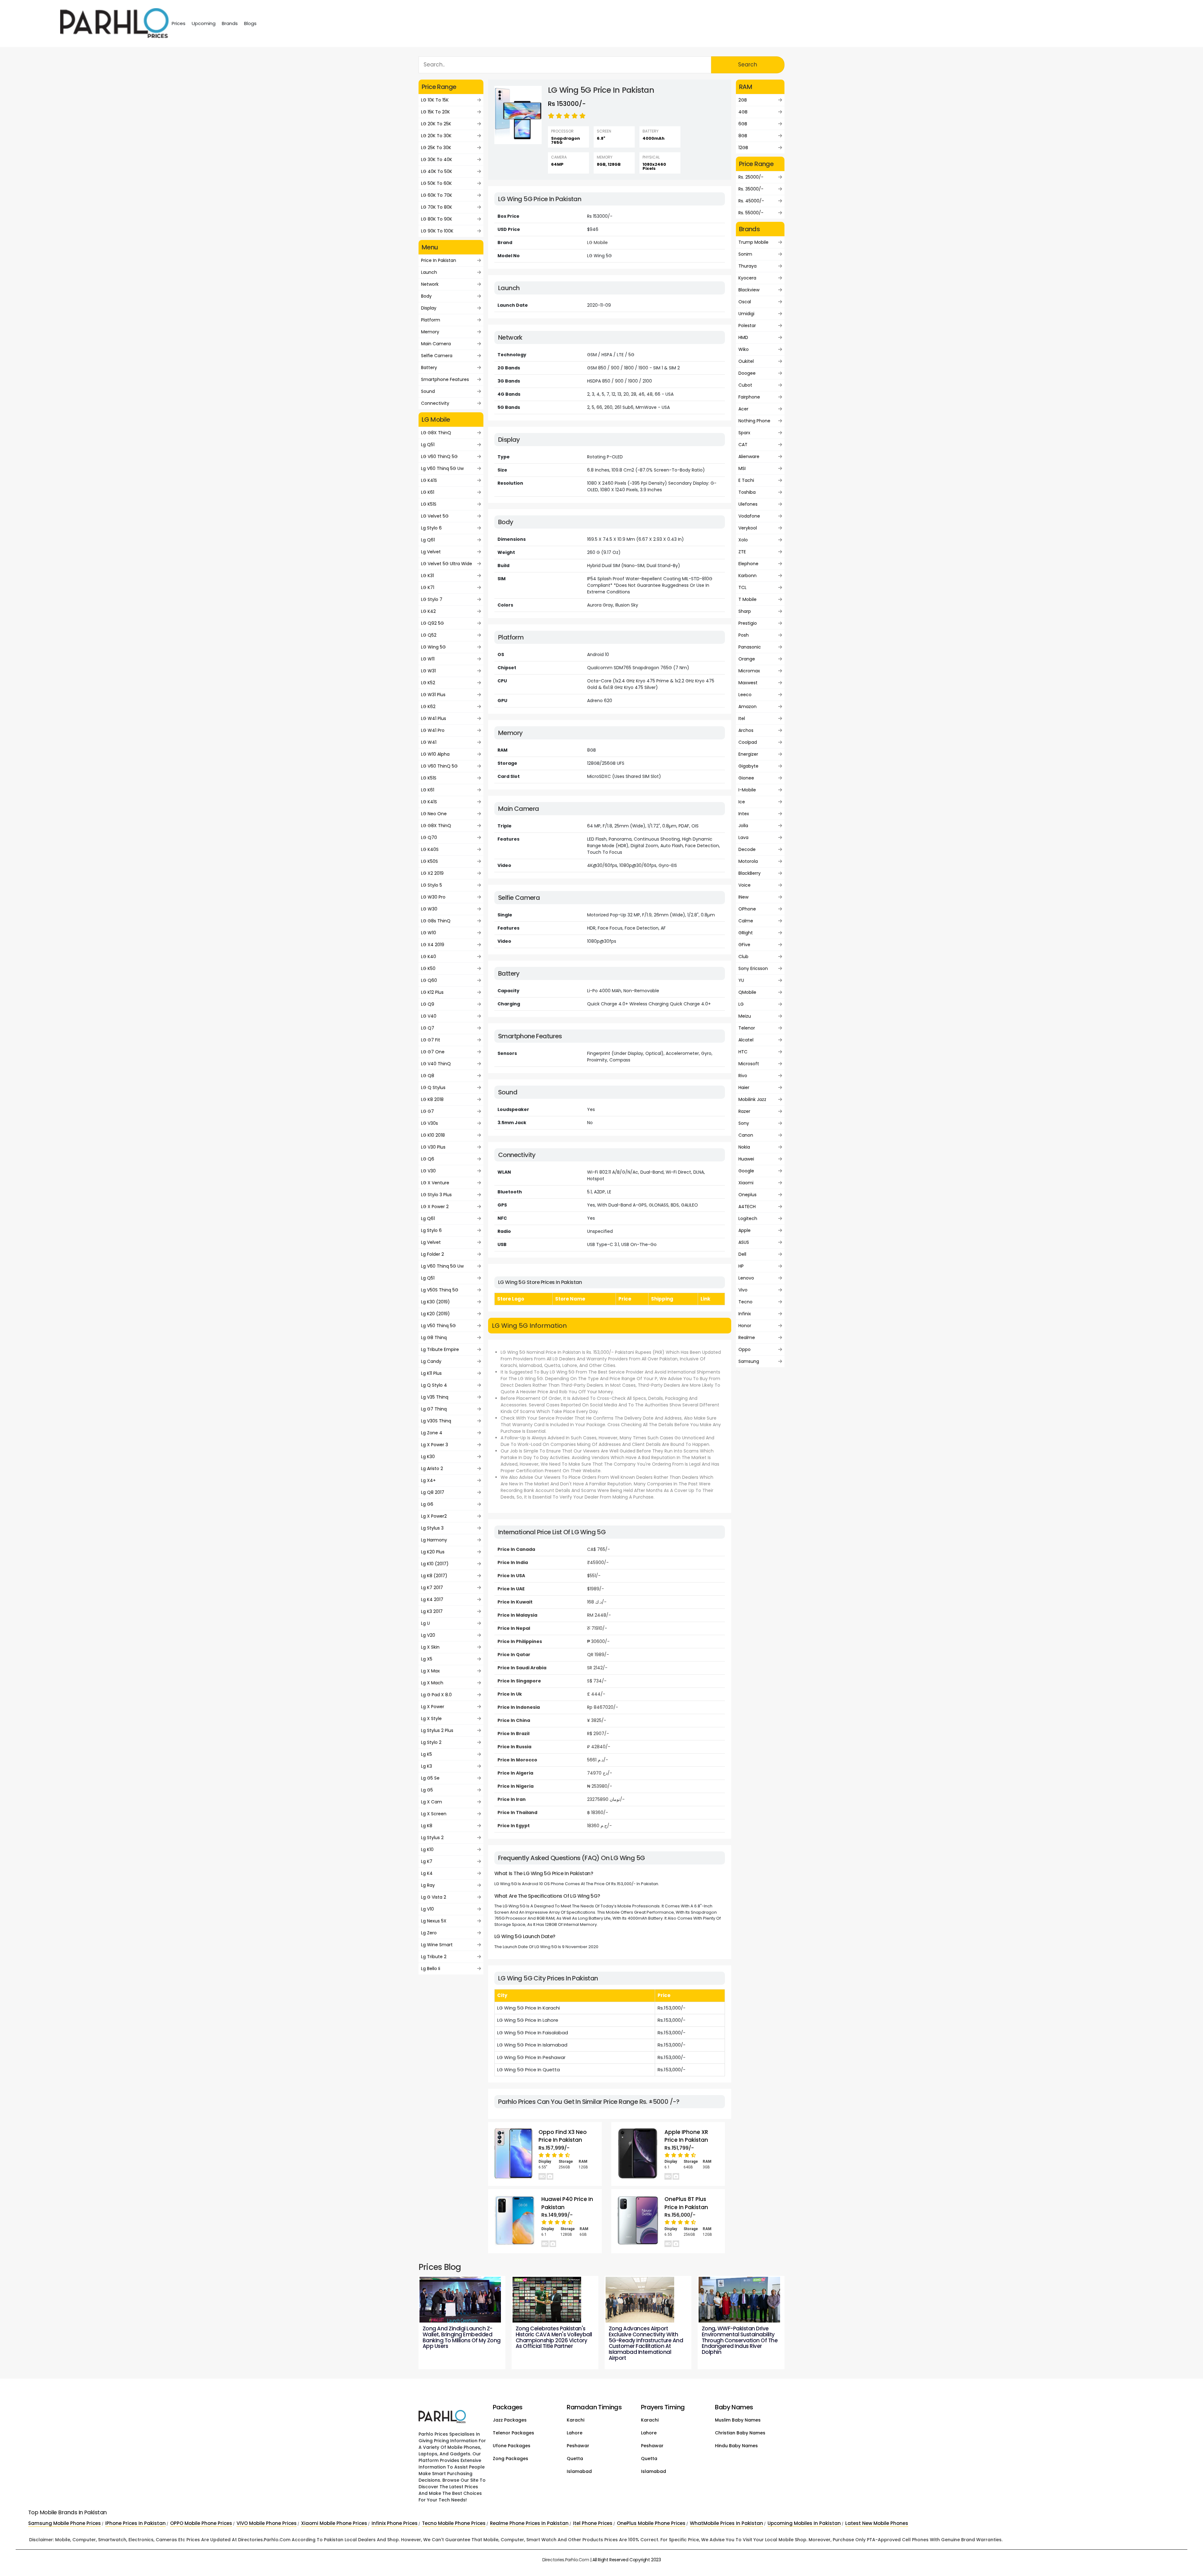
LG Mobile (597, 242)
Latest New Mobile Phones (877, 2523)
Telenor (747, 1028)
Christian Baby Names (740, 2433)
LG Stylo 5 (432, 885)
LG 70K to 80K (437, 207)
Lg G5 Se (430, 1778)
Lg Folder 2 (432, 1254)
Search (748, 65)
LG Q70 (429, 837)
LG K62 (428, 707)
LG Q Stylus (433, 1087)
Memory (430, 332)
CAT (743, 445)
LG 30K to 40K (437, 159)
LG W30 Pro (433, 897)
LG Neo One (434, 814)
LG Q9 (428, 1004)
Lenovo (746, 1278)
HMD (743, 337)
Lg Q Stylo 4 (434, 1385)
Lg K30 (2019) (435, 1302)
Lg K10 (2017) (435, 1564)
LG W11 (428, 659)
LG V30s (430, 1123)
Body (426, 296)
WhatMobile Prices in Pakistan (726, 2523)
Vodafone (749, 516)
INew (743, 897)
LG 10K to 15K (435, 100)
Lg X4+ (428, 1480)
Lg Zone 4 (432, 1433)
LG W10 (429, 933)
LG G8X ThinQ (436, 433)
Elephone (748, 564)
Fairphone (749, 397)
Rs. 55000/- (751, 213)
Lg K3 (427, 1766)
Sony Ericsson (753, 968)
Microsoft (749, 1064)
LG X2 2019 (432, 873)
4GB (743, 112)
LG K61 (428, 492)
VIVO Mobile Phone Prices (267, 2523)
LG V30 (428, 1171)
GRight (746, 933)
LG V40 (429, 1016)
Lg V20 (428, 1635)
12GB (743, 148)
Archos (746, 730)
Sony (744, 1123)
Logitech (748, 1218)
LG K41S (429, 480)
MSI (742, 468)
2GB (743, 100)
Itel (742, 718)
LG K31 (427, 576)
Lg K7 (427, 1861)
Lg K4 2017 (432, 1599)
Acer (743, 409)
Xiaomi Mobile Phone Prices (334, 2523)
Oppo (745, 1349)
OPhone (747, 909)
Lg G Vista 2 (434, 1897)
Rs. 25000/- (751, 177)
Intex (744, 814)
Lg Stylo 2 (431, 1742)
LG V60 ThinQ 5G (439, 456)
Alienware (749, 456)
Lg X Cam (432, 1802)
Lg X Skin (430, 1647)
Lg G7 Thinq (434, 1409)
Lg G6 (427, 1504)
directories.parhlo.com (566, 2560)
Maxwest (748, 683)
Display (429, 308)
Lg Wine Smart (437, 1945)
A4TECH (747, 1207)
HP (741, 1266)
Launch (429, 272)
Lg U (425, 1623)
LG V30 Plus (433, 1147)
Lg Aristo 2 (432, 1468)
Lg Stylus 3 (432, 1528)
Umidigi (746, 314)
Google (746, 1171)
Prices (179, 23)
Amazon (747, 707)
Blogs (250, 23)
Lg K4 (427, 1873)
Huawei (746, 1159)
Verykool (748, 528)
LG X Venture (435, 1183)
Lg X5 (427, 1659)
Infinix (745, 1314)
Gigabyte (748, 766)
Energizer (748, 754)
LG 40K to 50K (437, 171)
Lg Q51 (428, 445)
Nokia (744, 1147)
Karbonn (747, 576)
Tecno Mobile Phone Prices (454, 2523)
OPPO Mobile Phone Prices (201, 2523)
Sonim (745, 254)
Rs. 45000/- (751, 201)
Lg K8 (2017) (434, 1576)
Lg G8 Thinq (434, 1338)
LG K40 (429, 957)
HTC (743, 1052)
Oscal (745, 302)
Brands (230, 23)
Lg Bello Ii (431, 1969)
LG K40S (430, 849)
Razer (744, 1111)
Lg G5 (427, 1790)
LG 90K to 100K (437, 231)
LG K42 (428, 611)
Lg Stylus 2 (432, 1838)
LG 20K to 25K (436, 124)
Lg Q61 (428, 540)
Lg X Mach (432, 1683)
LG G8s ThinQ (436, 921)
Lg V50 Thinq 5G (438, 1326)
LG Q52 (429, 635)
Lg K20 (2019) (435, 1314)
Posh (744, 635)
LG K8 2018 (432, 1099)
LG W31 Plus (433, 695)
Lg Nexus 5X (434, 1921)
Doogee (747, 373)
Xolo (743, 540)
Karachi (575, 2420)
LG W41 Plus (434, 718)
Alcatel (746, 1040)
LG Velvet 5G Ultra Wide (447, 564)
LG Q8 (428, 1076)
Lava (743, 837)
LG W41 (429, 742)
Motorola (748, 861)
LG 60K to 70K (437, 195)
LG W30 (429, 909)
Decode (747, 849)
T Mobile (747, 599)
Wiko (744, 349)
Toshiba (747, 492)
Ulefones (748, 504)
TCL (742, 587)
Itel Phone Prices (593, 2523)
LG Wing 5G (433, 647)
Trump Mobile (753, 242)
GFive (744, 945)
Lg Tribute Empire (440, 1349)
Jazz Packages (510, 2420)
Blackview (749, 290)
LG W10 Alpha (435, 754)
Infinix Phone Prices (395, 2523)
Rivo (743, 1076)
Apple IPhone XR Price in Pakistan (686, 2136)
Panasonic (750, 647)
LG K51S (429, 504)
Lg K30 (428, 1457)
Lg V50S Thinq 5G (440, 1290)
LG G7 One (433, 1052)
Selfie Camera (437, 356)
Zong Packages (510, 2459)
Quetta (575, 2459)
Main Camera (436, 344)
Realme (747, 1338)
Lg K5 (427, 1754)
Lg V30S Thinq (436, 1421)
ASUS (744, 1242)
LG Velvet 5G (435, 516)
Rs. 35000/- (751, 189)
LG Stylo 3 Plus (436, 1195)
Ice (742, 802)
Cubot (745, 385)
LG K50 (428, 968)
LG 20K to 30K (436, 136)
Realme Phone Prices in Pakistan (529, 2523)
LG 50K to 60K (436, 183)
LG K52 (428, 683)
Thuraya (747, 266)
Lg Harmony (434, 1540)
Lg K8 (427, 1826)
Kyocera (747, 278)
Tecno (745, 1302)
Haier (744, 1087)
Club (743, 957)
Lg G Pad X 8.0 (436, 1695)
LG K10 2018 (433, 1135)
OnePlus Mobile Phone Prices (651, 2523)
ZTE (742, 552)
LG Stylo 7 (432, 599)
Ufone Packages (512, 2446)
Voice (745, 885)
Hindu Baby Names (736, 2446)
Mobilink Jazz (752, 1099)
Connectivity (435, 403)
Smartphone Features (445, 379)
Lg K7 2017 (432, 1588)
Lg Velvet (431, 552)
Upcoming (204, 23)
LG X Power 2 (435, 1207)
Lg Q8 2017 (433, 1492)
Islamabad (579, 2471)
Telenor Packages (513, 2433)
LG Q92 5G (432, 623)
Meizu (745, 1016)
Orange (747, 659)
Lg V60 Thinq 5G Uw (442, 468)
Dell (742, 1254)
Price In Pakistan (439, 260)
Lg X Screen (434, 1814)
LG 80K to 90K (437, 219)
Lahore (575, 2433)
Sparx (744, 433)
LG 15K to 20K (435, 112)
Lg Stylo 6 (431, 528)
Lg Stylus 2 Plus (437, 1730)
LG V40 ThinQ (436, 1064)
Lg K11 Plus (431, 1373)
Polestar (747, 326)
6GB (743, 124)
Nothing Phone (754, 421)
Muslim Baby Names (738, 2420)
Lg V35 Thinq (435, 1397)
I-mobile (747, 790)
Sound (428, 391)
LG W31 (428, 671)
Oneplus (747, 1195)
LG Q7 (428, 1028)
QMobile (747, 992)
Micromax (749, 671)
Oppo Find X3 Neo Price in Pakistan (563, 2136)
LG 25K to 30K (436, 148)
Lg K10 (427, 1849)
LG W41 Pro (433, 730)
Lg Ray (428, 1885)
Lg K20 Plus (433, 1552)
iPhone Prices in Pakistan (135, 2523)
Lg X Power (433, 1707)
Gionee (746, 778)
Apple (745, 1230)
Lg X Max (430, 1671)
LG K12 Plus (432, 992)
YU (741, 980)
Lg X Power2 (434, 1516)
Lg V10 (427, 1909)
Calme (746, 921)
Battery (429, 368)
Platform (431, 320)
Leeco (745, 695)
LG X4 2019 (433, 945)
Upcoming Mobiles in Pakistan (804, 2523)
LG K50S (430, 861)
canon (746, 1135)
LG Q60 (429, 980)
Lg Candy (431, 1361)
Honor (745, 1326)
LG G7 (427, 1111)
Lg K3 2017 (432, 1611)
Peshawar (578, 2446)
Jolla (743, 826)
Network (430, 284)
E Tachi (746, 480)
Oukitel (746, 361)
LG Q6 (428, 1159)
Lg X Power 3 (435, 1445)
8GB (743, 136)
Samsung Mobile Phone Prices (65, 2523)
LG (741, 1004)
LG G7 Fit (431, 1040)
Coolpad (748, 742)
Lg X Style (431, 1718)
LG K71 (428, 587)
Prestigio (748, 623)
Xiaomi (746, 1183)
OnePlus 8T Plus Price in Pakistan (686, 2203)
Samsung (749, 1361)
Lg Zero (429, 1933)
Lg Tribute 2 (434, 1957)
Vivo (743, 1290)
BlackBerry (750, 873)
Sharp (745, 611)
